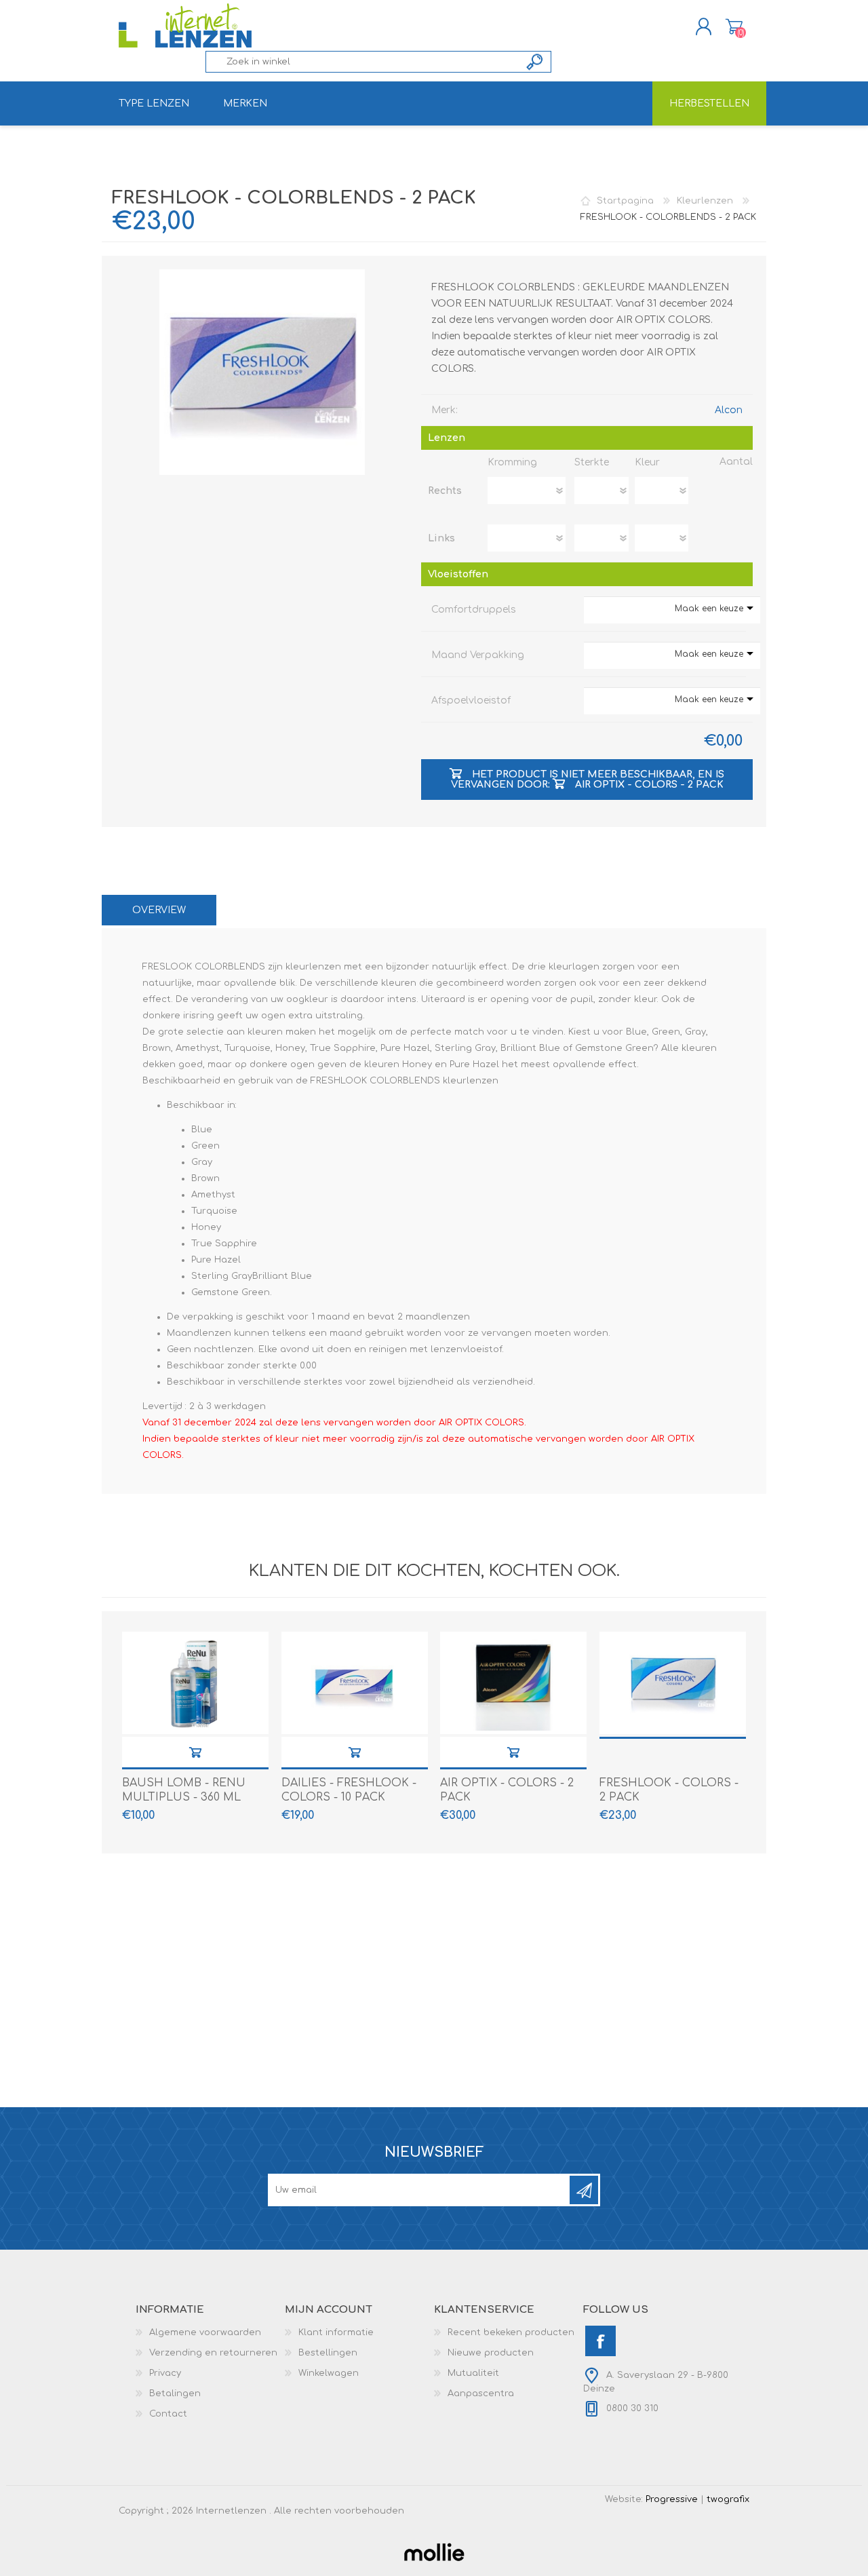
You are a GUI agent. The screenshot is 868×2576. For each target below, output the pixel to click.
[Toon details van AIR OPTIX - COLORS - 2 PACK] (513, 1683)
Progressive (672, 2499)
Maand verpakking (478, 655)
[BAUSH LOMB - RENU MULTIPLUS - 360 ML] (195, 1683)
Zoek (535, 62)
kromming (512, 462)
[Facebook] (600, 2341)
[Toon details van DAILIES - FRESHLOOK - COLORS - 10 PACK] (355, 1683)
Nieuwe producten (491, 2353)
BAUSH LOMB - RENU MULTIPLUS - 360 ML (184, 1790)
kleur (647, 462)
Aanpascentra (481, 2394)
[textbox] (363, 62)
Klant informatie (336, 2332)
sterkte (592, 462)
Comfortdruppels (474, 610)
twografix (728, 2499)
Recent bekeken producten (511, 2332)
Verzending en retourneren (213, 2353)
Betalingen (175, 2394)
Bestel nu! (195, 1752)
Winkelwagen (734, 26)
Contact (168, 2414)
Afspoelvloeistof (471, 700)
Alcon (729, 410)
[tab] (159, 910)
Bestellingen (328, 2353)
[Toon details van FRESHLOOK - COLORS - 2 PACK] (673, 1683)
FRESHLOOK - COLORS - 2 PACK (669, 1790)
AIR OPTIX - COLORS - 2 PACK (507, 1790)
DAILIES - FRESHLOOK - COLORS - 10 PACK (349, 1790)
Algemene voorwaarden (205, 2332)
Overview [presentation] (159, 910)
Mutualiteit (473, 2373)
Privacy (165, 2373)
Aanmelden (584, 2190)
